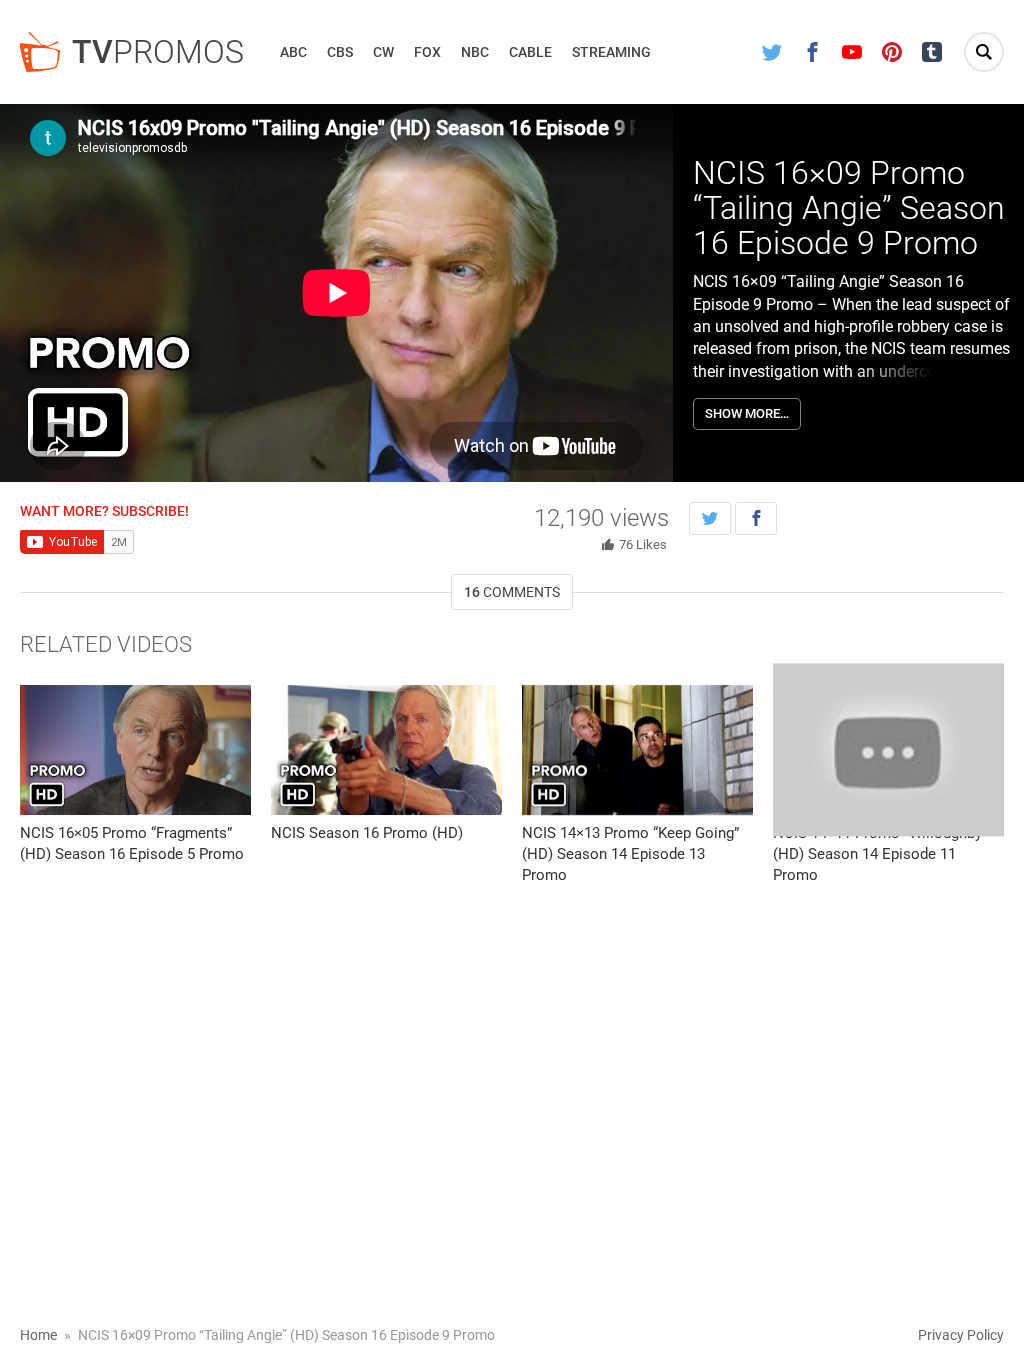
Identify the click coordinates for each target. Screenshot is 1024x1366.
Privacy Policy (961, 1335)
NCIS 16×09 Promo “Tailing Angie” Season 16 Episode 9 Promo (849, 208)
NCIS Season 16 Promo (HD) (367, 833)
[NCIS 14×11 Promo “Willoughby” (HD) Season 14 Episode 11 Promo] (888, 750)
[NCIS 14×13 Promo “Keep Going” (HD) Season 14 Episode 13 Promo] (637, 750)
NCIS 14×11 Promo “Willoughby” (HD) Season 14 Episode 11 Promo (880, 854)
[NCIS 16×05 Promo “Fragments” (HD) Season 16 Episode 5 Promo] (135, 750)
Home (38, 1335)
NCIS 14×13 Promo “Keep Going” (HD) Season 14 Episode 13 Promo (630, 854)
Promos (158, 52)
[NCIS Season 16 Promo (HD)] (386, 750)
